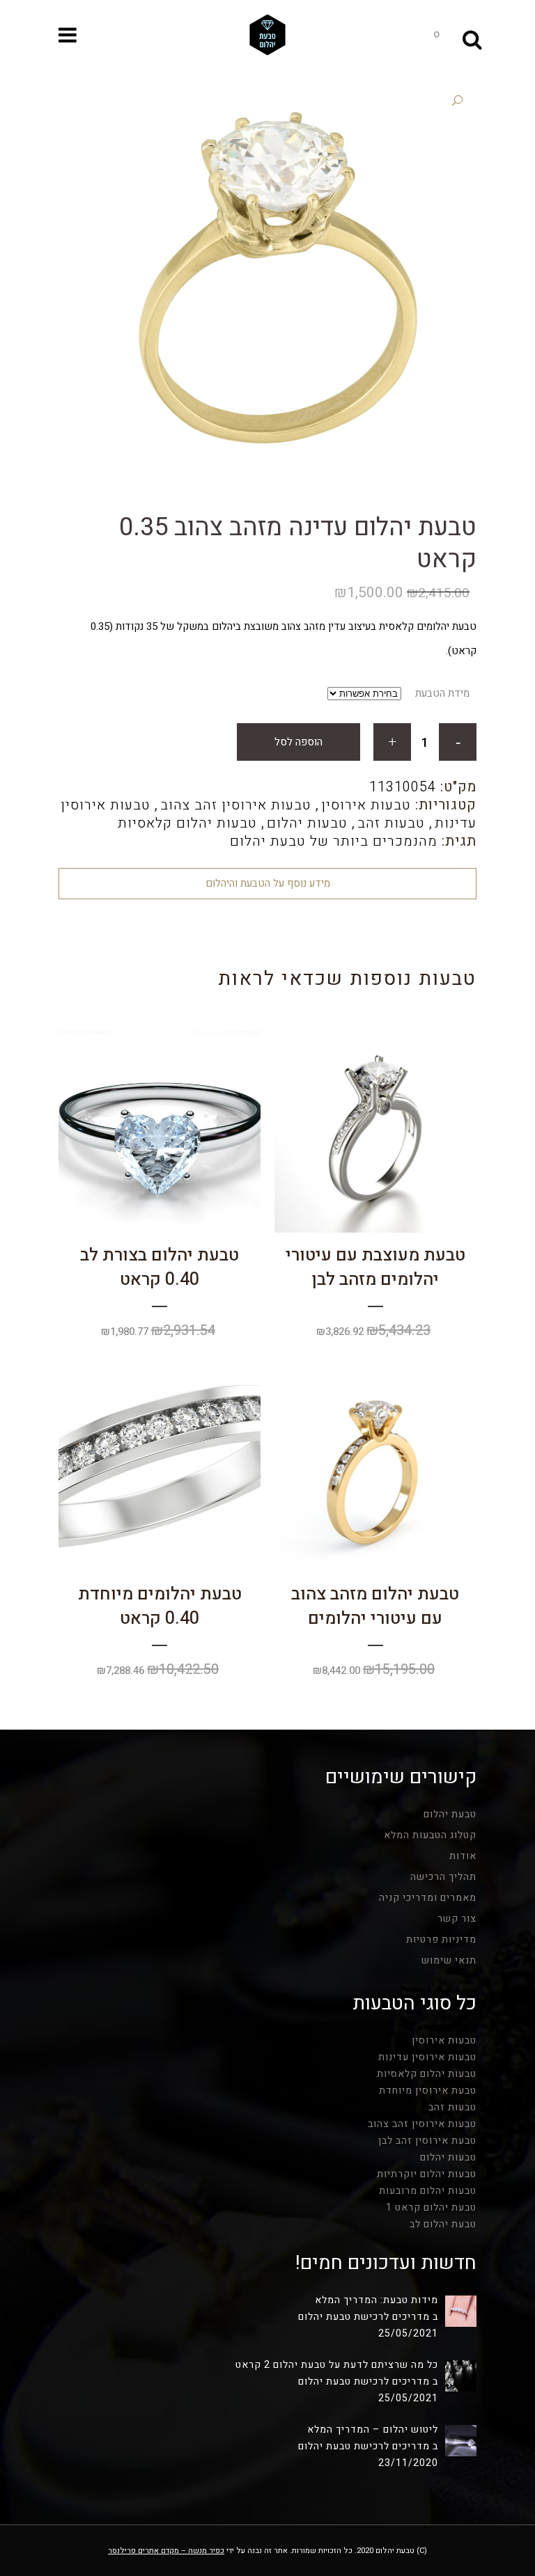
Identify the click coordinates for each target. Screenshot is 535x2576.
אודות (463, 1856)
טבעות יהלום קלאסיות (187, 823)
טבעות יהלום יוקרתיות (427, 2174)
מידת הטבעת (442, 693)
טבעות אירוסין (366, 805)
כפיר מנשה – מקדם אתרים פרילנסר (166, 2551)
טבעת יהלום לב (443, 2224)
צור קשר (457, 1919)
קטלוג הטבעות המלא (430, 1835)
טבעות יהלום (307, 823)
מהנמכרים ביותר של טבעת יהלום (334, 841)
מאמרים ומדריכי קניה (428, 1898)
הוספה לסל (298, 742)
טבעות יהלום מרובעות (428, 2191)
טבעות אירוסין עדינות (427, 2057)
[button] (457, 101)
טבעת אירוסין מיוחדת (428, 2091)
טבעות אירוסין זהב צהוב (236, 805)
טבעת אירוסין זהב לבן (427, 2141)
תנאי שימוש (449, 1960)
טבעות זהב (391, 823)
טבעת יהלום (450, 1814)
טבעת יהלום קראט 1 (431, 2207)
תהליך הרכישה (443, 1877)
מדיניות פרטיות (441, 1939)
